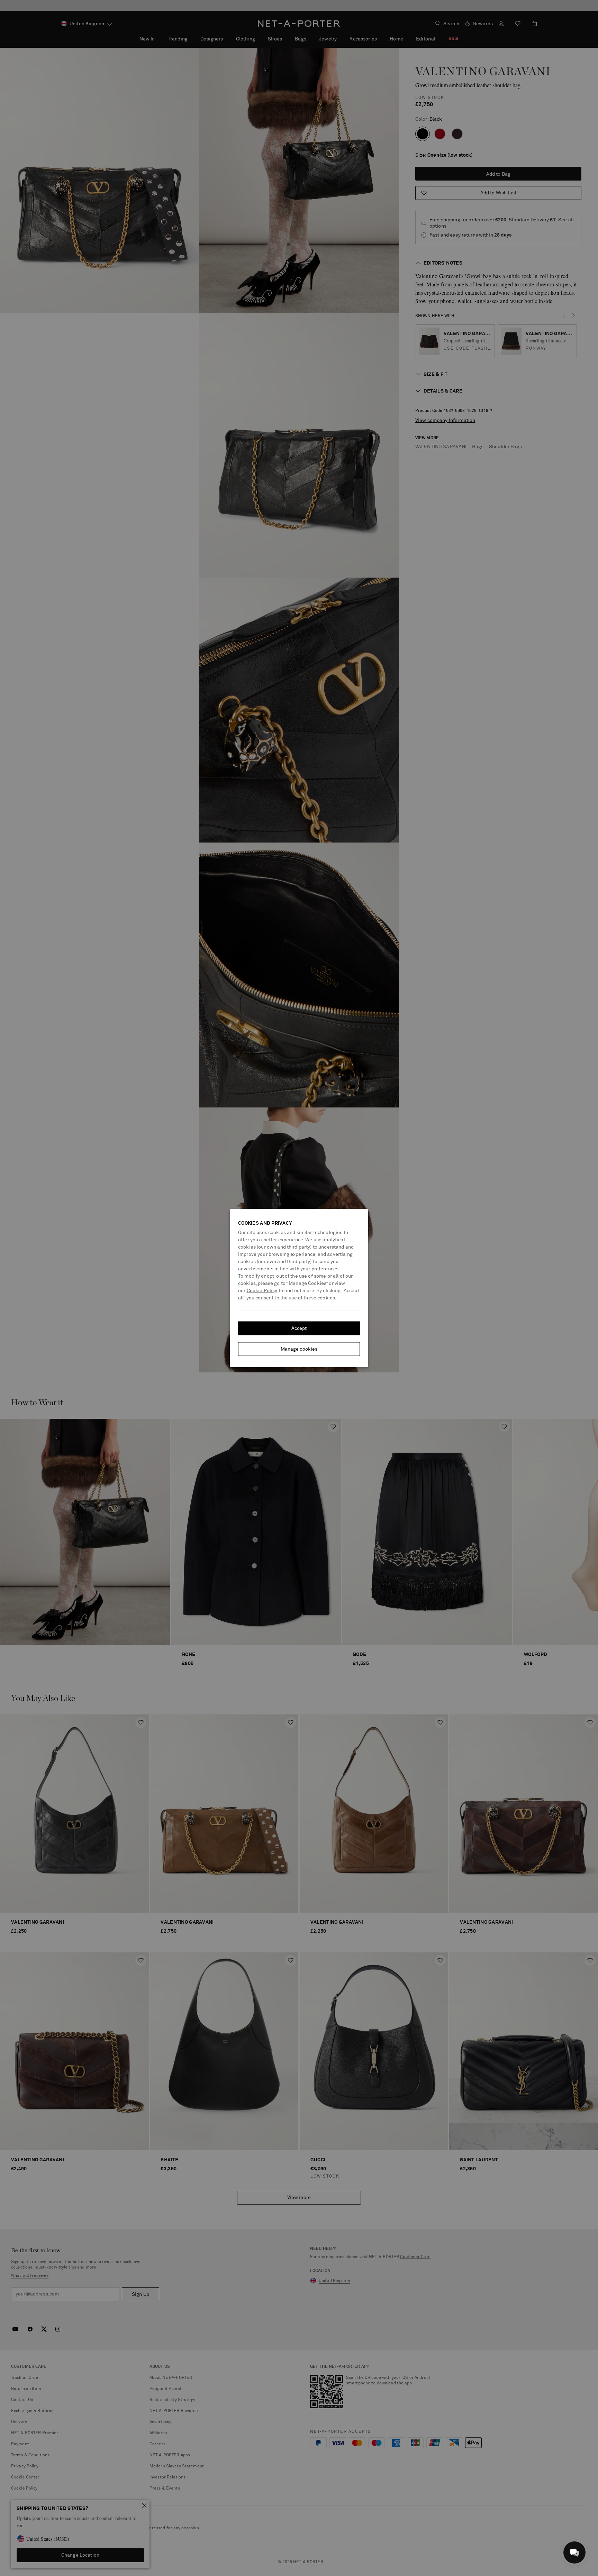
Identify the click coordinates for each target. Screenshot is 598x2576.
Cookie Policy (262, 1291)
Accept (299, 1328)
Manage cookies (299, 1349)
